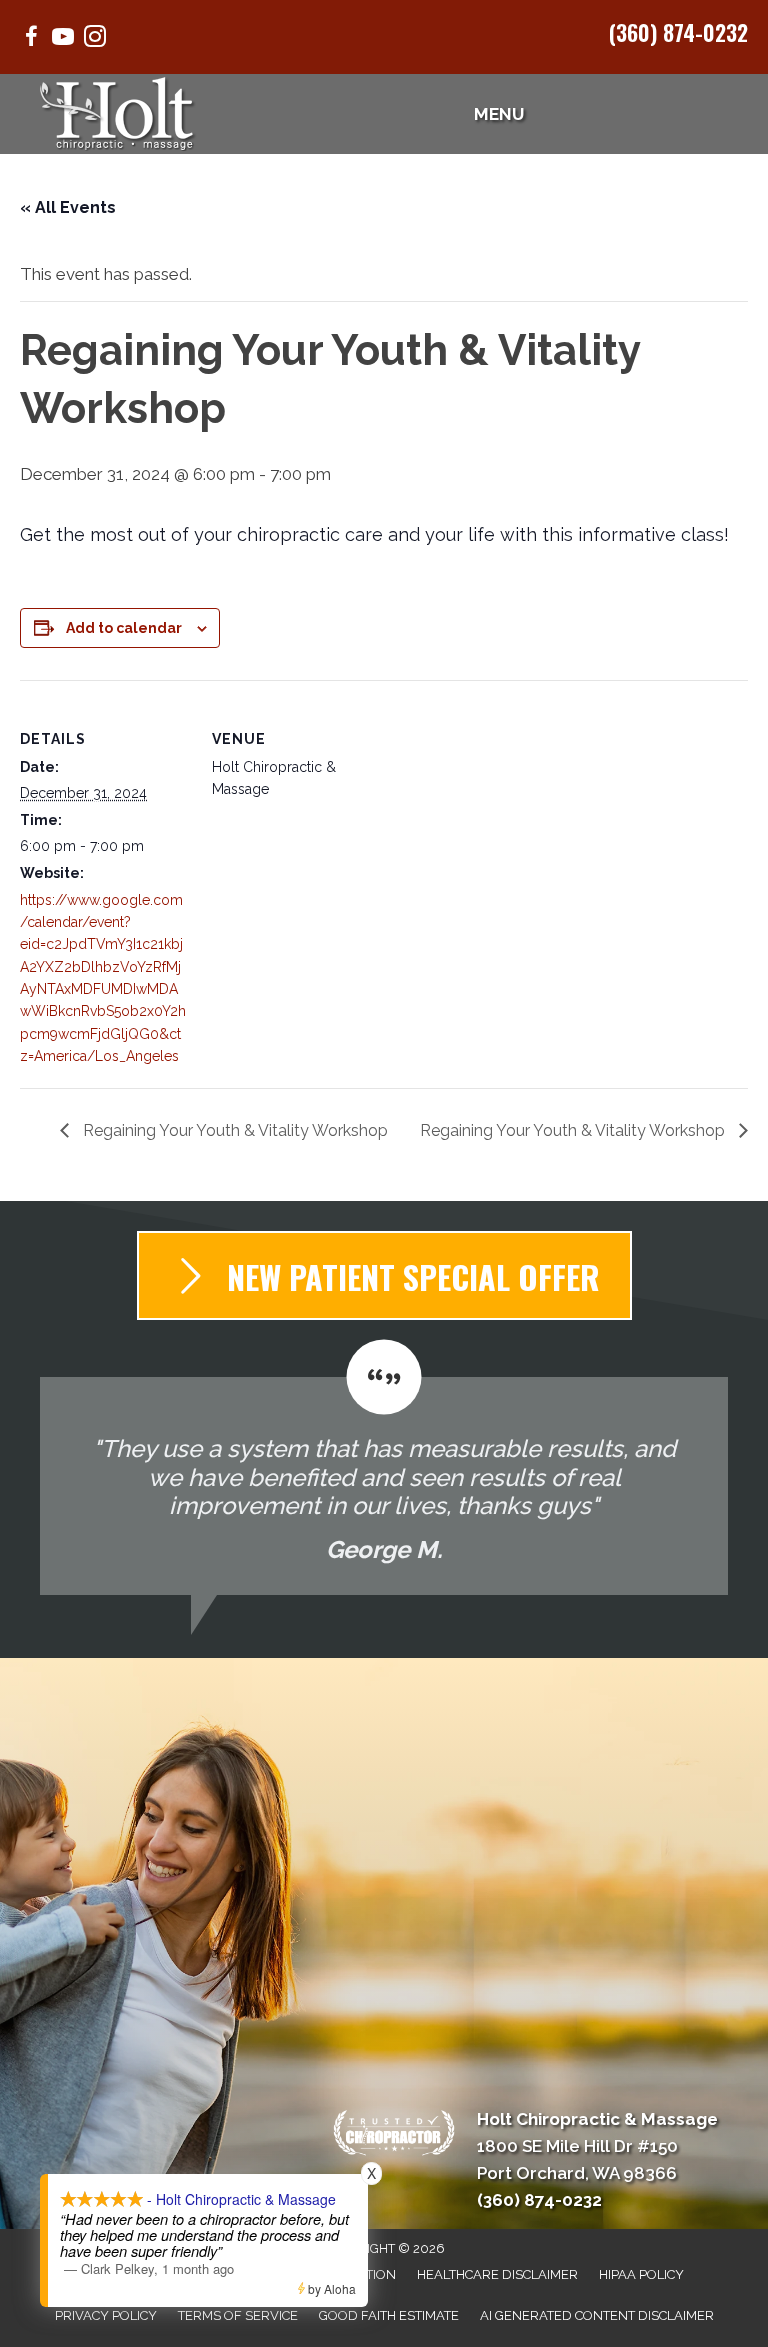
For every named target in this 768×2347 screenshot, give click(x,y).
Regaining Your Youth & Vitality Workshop (233, 1130)
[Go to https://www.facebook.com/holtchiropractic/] (31, 39)
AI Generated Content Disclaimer (597, 2315)
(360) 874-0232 (678, 32)
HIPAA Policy (641, 2274)
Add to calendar (124, 628)
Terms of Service (238, 2315)
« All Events (68, 207)
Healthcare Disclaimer (497, 2274)
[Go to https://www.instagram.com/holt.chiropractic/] (95, 39)
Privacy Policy (106, 2315)
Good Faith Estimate (389, 2315)
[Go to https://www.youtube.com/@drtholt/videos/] (63, 39)
